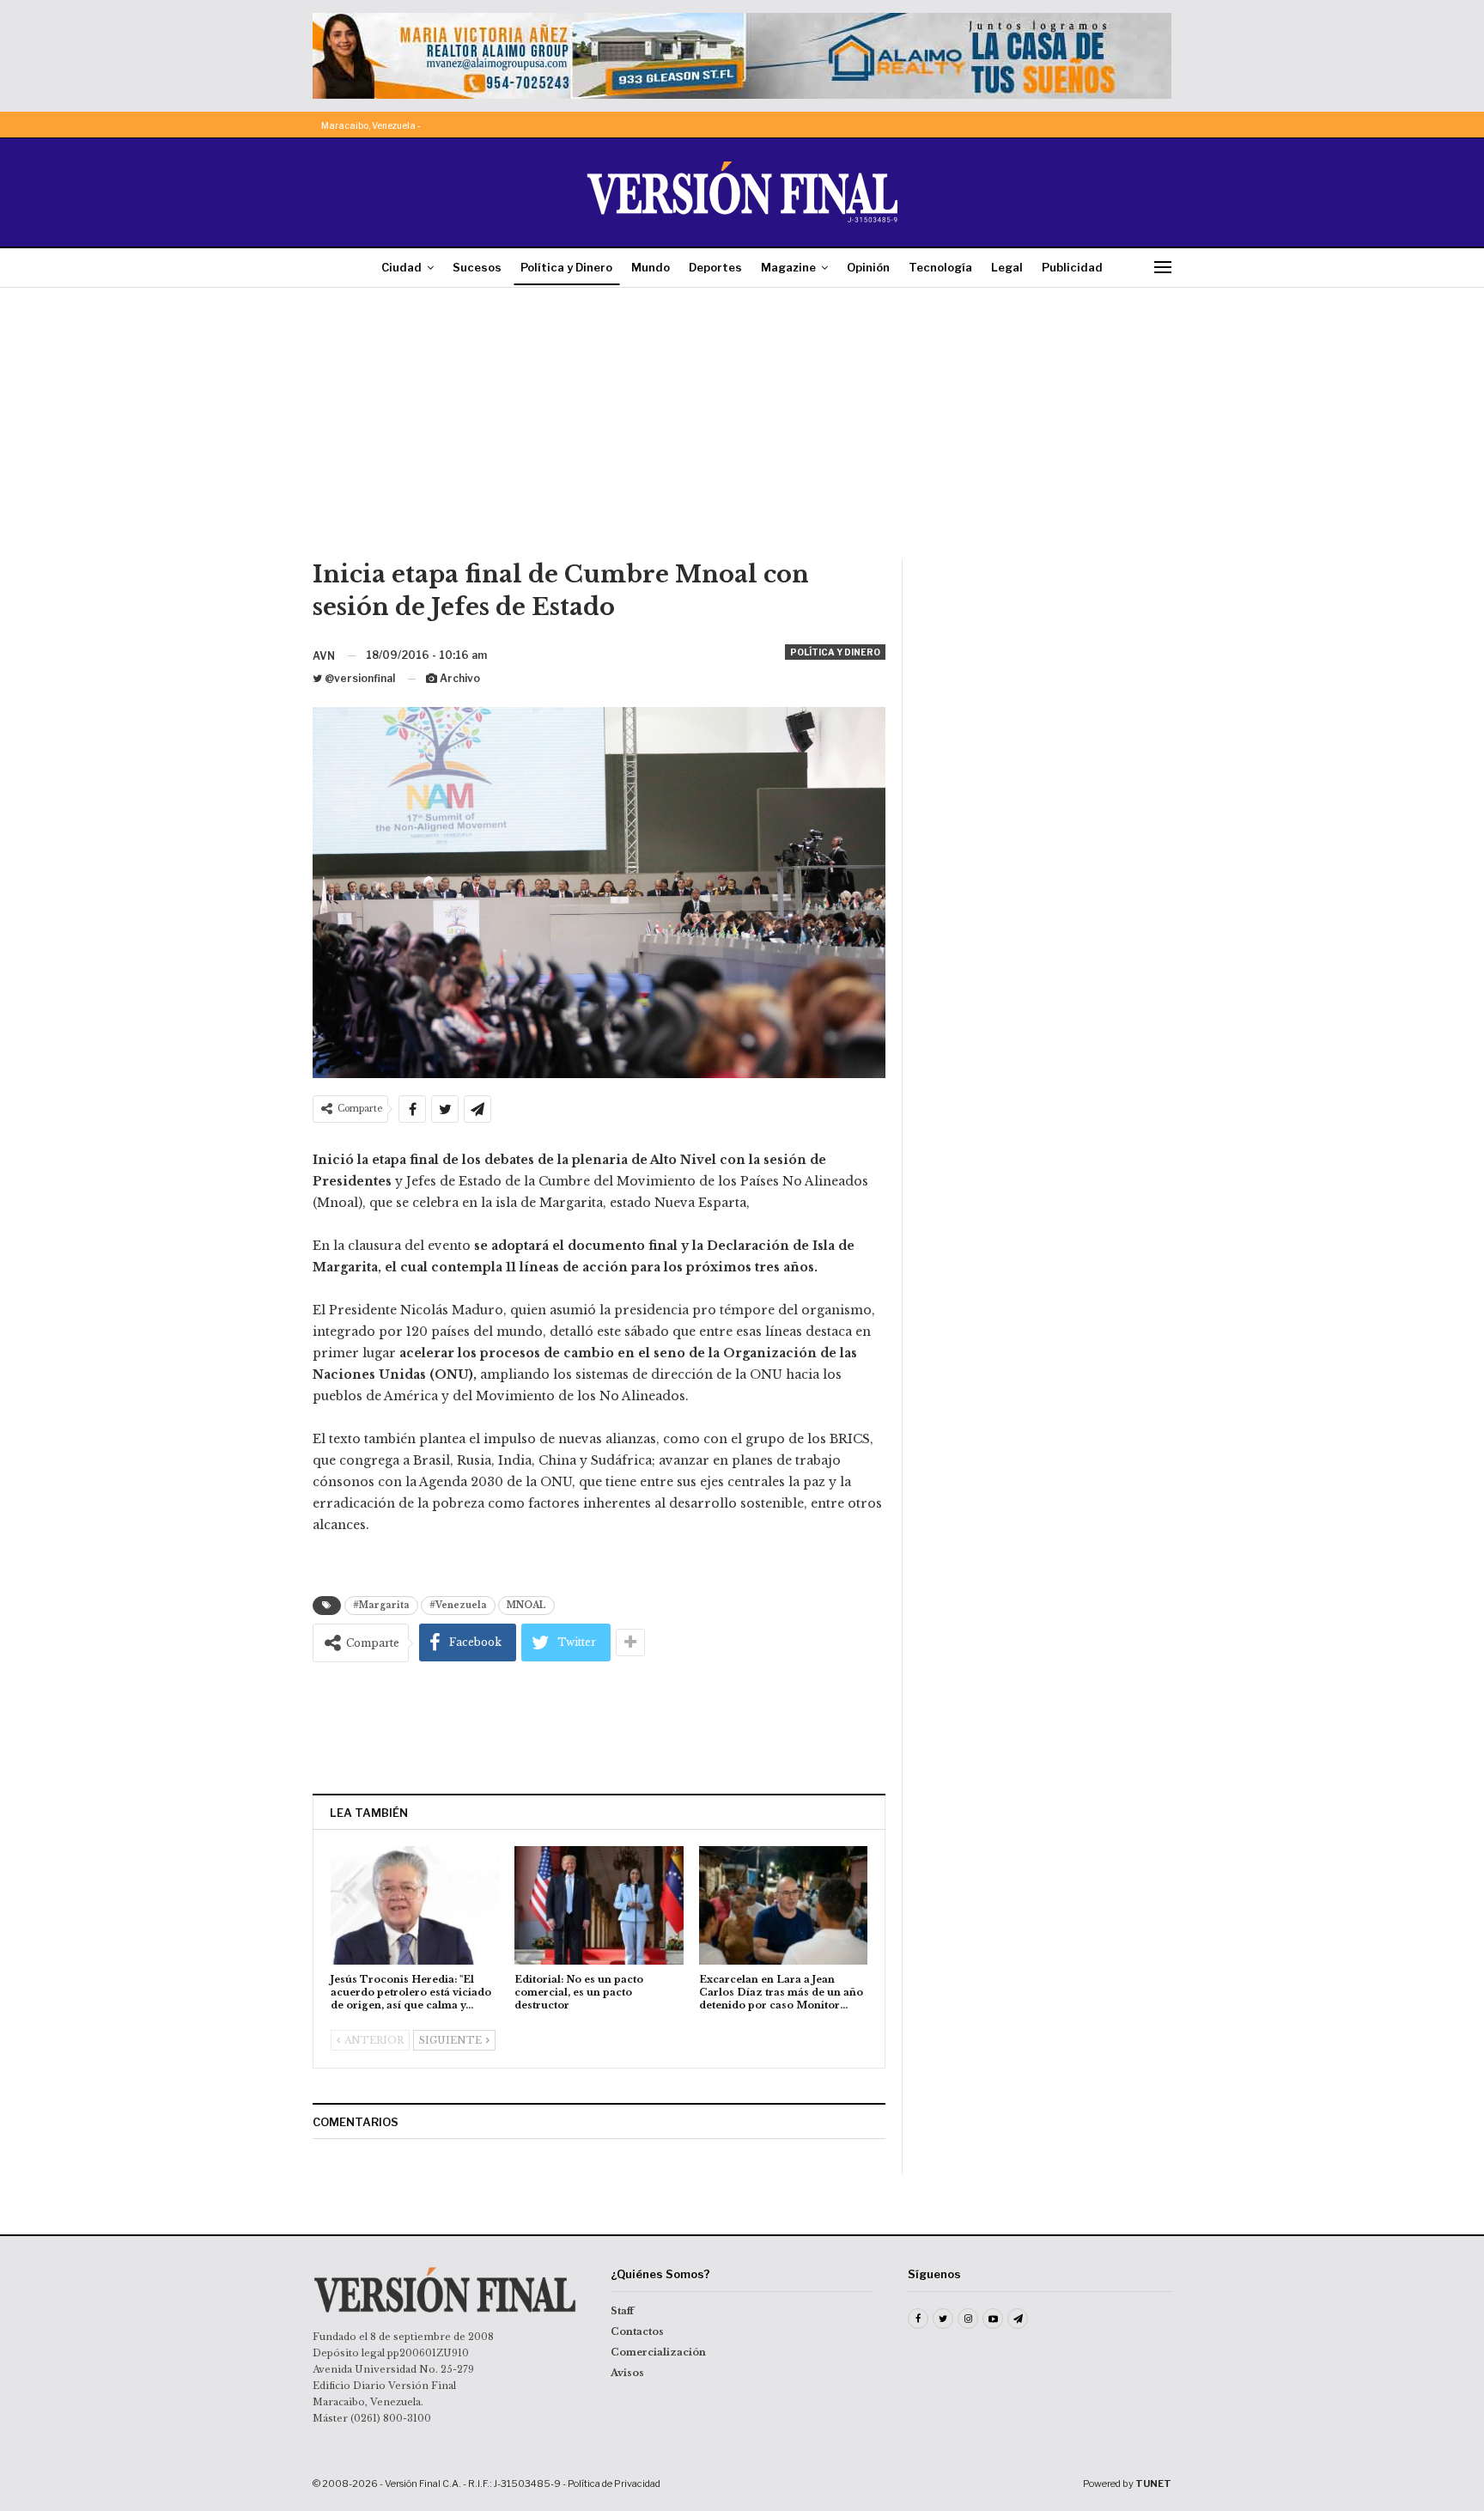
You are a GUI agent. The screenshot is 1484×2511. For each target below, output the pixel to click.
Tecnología (940, 267)
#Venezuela (458, 1605)
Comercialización (658, 2352)
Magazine (788, 267)
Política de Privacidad (614, 2484)
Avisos (627, 2373)
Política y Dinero (566, 267)
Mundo (651, 267)
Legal (1007, 267)
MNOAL (526, 1605)
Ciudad (401, 267)
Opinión (868, 267)
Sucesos (477, 267)
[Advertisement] (742, 430)
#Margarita (381, 1605)
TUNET (1153, 2484)
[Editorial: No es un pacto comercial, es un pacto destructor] (599, 1905)
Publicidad (1072, 267)
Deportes (715, 267)
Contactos (637, 2331)
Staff (622, 2311)
